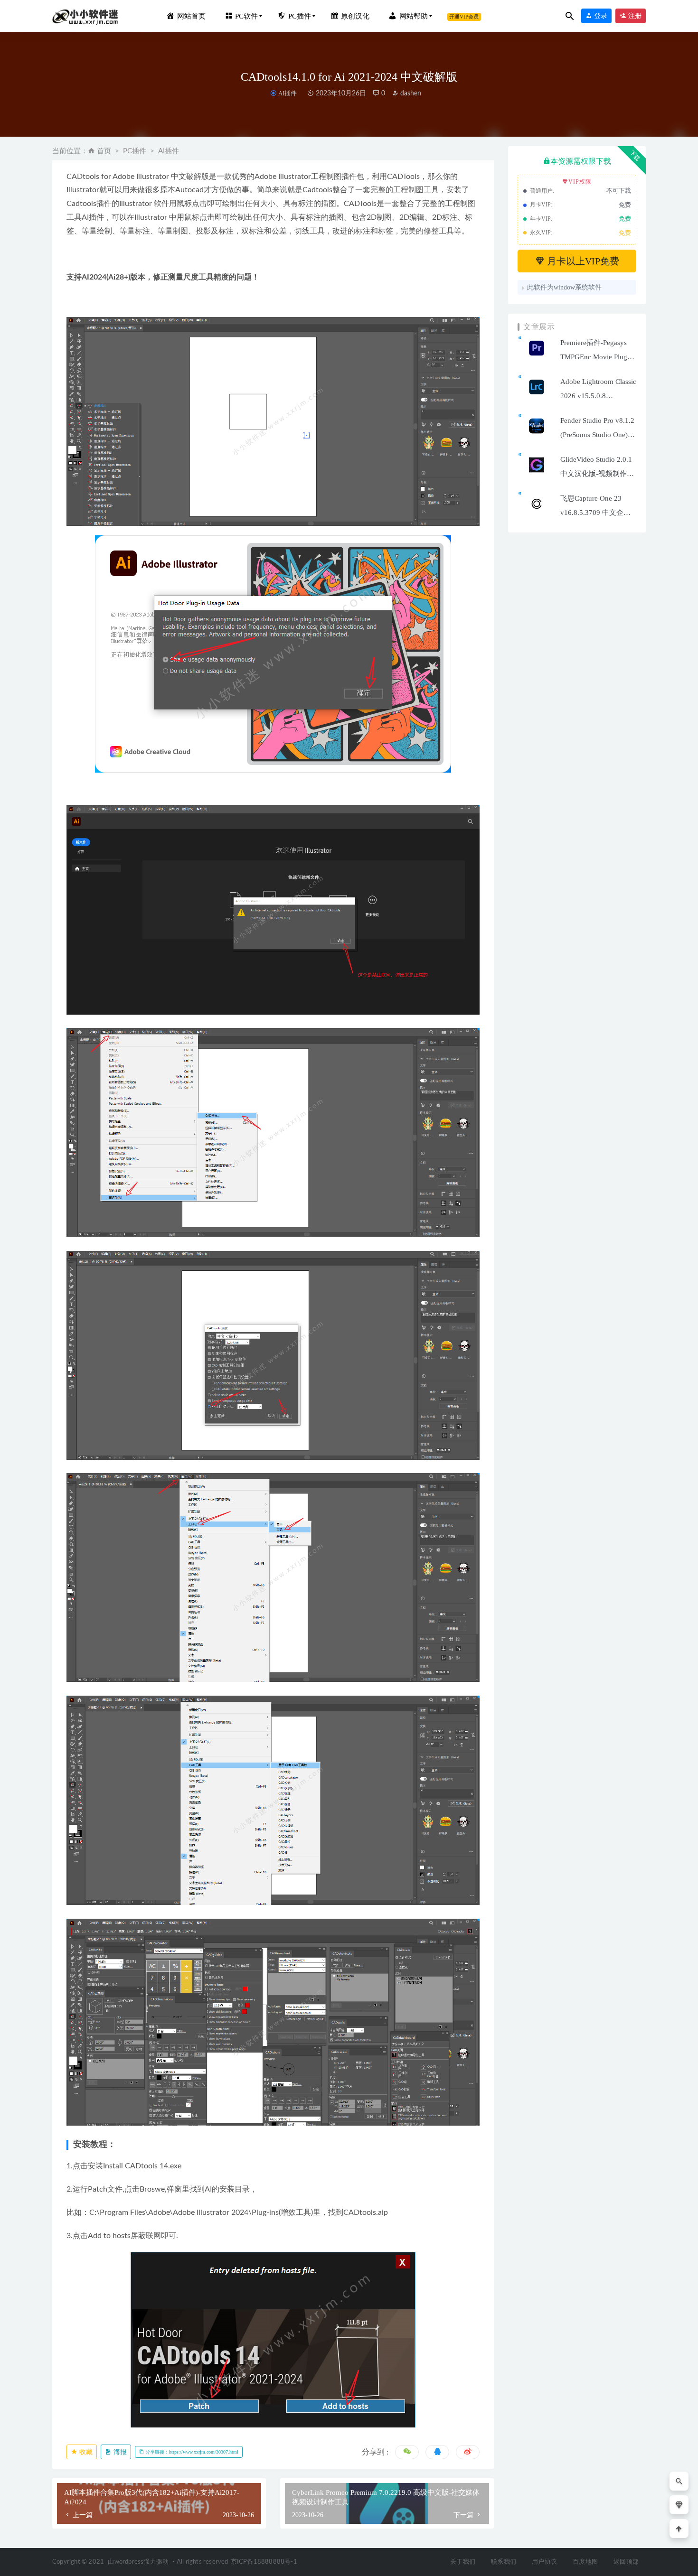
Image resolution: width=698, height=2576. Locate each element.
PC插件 (135, 151)
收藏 (85, 2452)
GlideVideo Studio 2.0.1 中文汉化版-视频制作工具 (597, 474)
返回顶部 (626, 2562)
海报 (119, 2452)
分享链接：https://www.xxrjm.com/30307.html (191, 2452)
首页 (104, 151)
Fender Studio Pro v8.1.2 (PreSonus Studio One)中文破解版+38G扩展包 (598, 435)
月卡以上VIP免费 (582, 261)
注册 (634, 16)
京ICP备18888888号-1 (264, 2562)
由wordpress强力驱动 (138, 2562)
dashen (410, 93)
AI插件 (287, 93)
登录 (600, 16)
